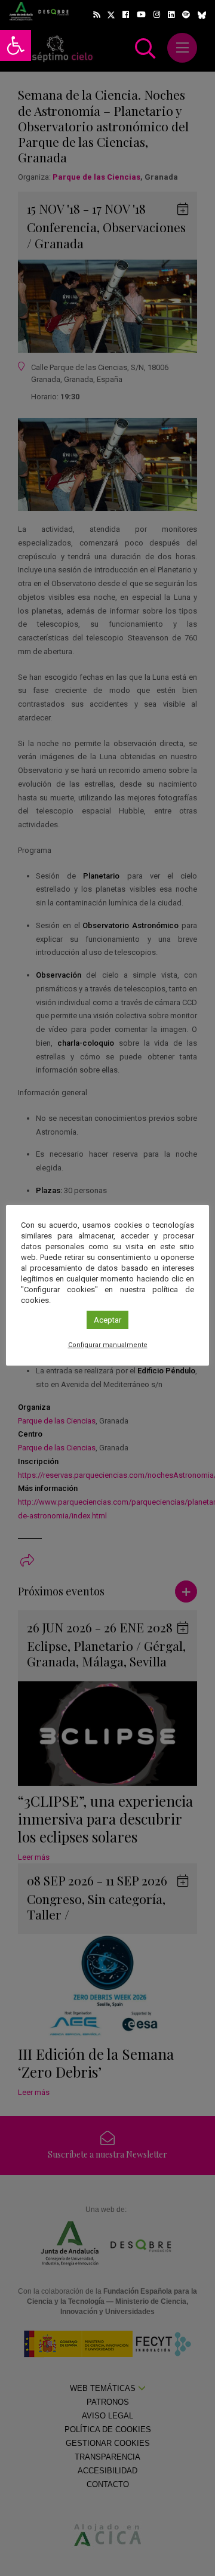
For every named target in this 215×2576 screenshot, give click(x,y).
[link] (16, 45)
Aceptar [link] (107, 1320)
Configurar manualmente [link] (108, 1345)
